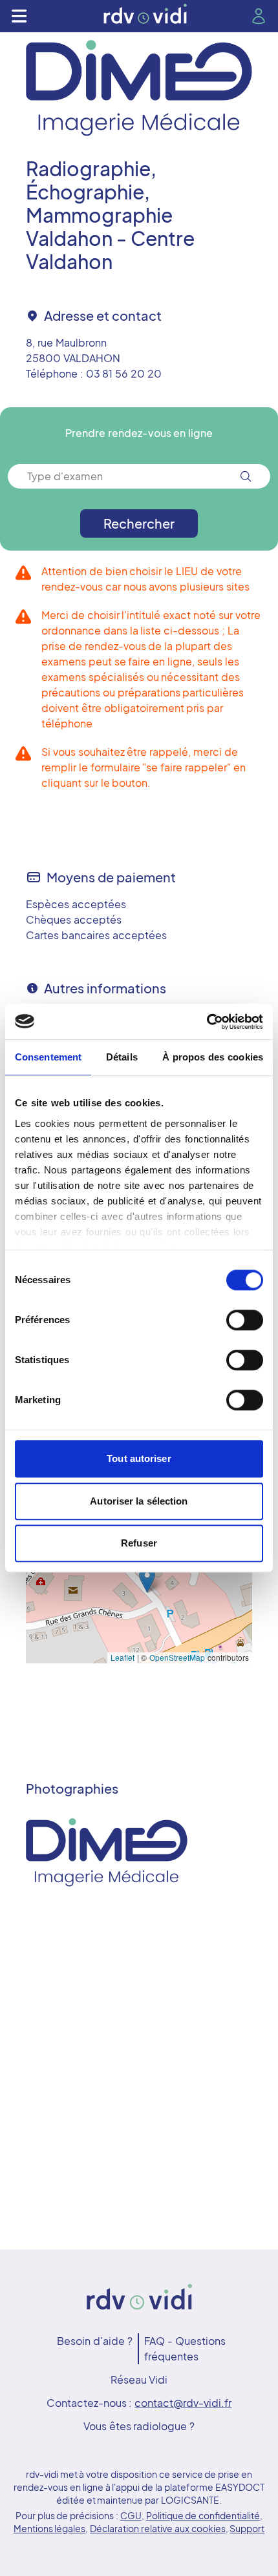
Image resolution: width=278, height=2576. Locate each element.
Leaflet (123, 1657)
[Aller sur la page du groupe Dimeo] (139, 88)
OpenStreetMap (177, 1657)
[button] (147, 1580)
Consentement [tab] (48, 1057)
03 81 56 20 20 (124, 373)
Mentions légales (50, 2528)
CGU (131, 2515)
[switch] (245, 1320)
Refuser (139, 1543)
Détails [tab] (122, 1057)
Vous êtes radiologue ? (139, 2426)
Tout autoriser (139, 1458)
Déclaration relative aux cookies (157, 2528)
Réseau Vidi (139, 2379)
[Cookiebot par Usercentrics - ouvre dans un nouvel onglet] (207, 1022)
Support (247, 2528)
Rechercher (139, 523)
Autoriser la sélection (139, 1501)
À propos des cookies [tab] (213, 1057)
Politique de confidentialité (203, 2515)
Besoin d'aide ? (95, 2341)
